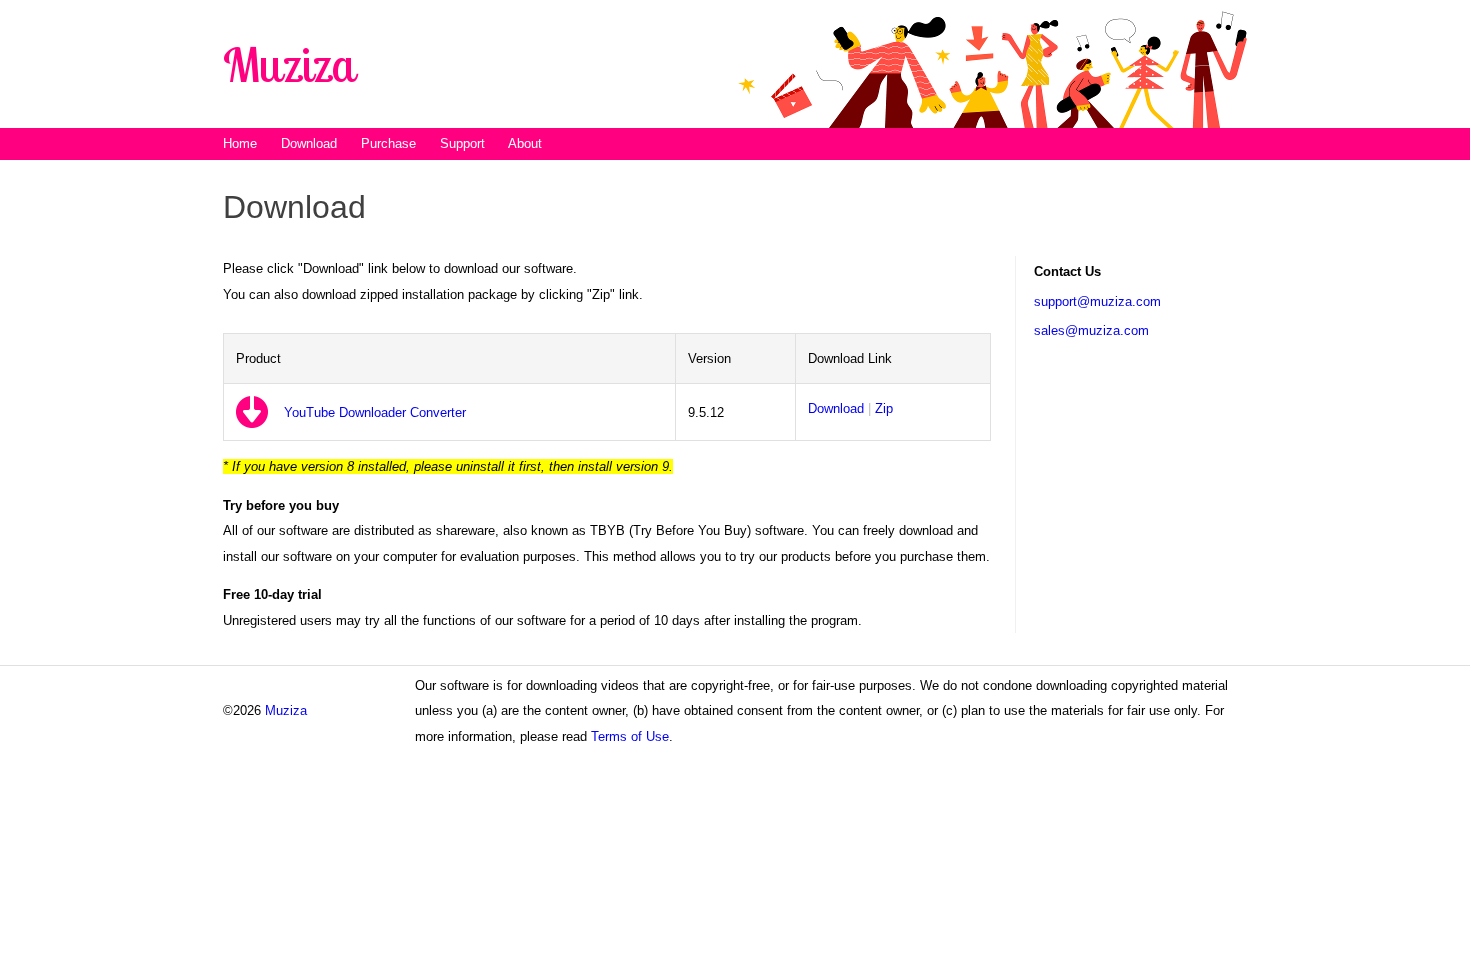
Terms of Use (630, 736)
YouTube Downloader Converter (375, 412)
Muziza (286, 710)
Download (836, 408)
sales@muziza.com (1091, 330)
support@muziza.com (1097, 301)
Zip (884, 408)
